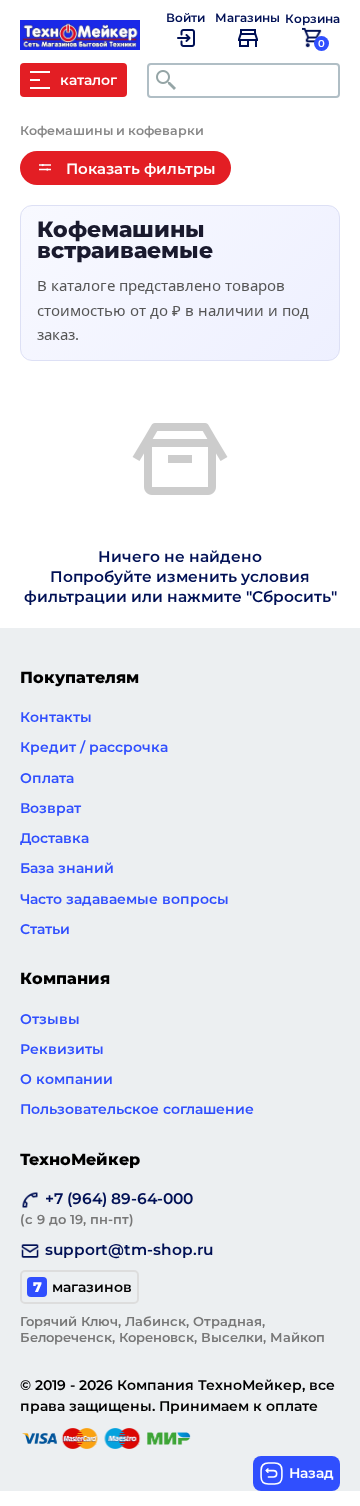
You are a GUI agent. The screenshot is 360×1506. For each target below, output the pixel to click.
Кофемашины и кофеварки (112, 130)
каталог (88, 80)
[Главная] (90, 40)
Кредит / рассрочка (94, 747)
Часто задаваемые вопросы (124, 899)
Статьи (45, 929)
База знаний (67, 868)
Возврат (50, 808)
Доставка (54, 838)
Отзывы (50, 1019)
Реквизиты (62, 1049)
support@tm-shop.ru (129, 1249)
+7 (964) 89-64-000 (106, 1208)
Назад (311, 1473)
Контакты (56, 717)
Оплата (47, 778)
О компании (66, 1079)
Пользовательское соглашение (137, 1109)
